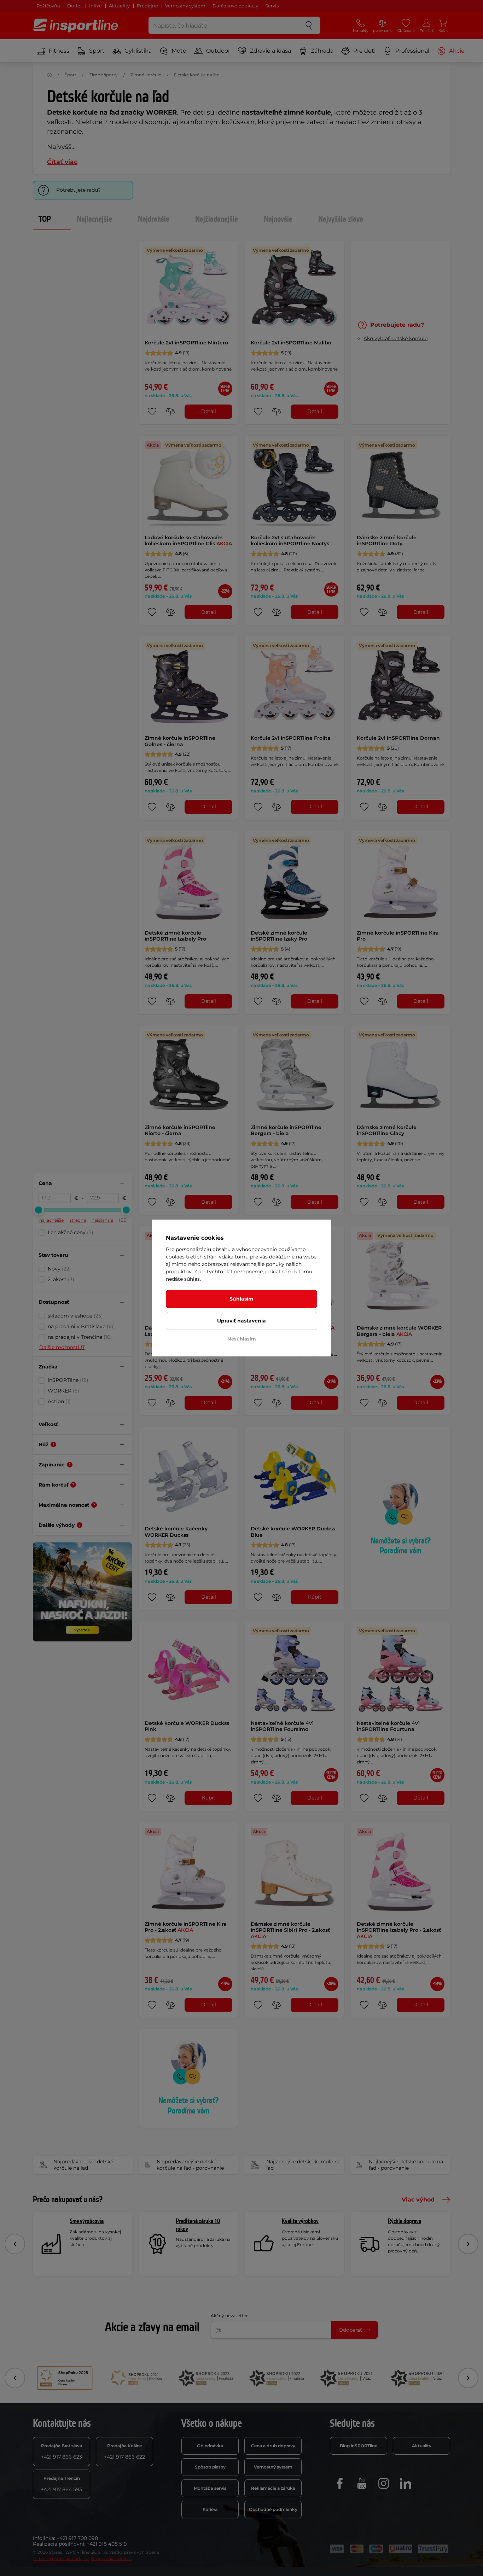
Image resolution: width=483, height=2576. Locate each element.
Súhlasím (241, 1299)
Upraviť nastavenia (241, 1321)
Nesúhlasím (242, 1339)
